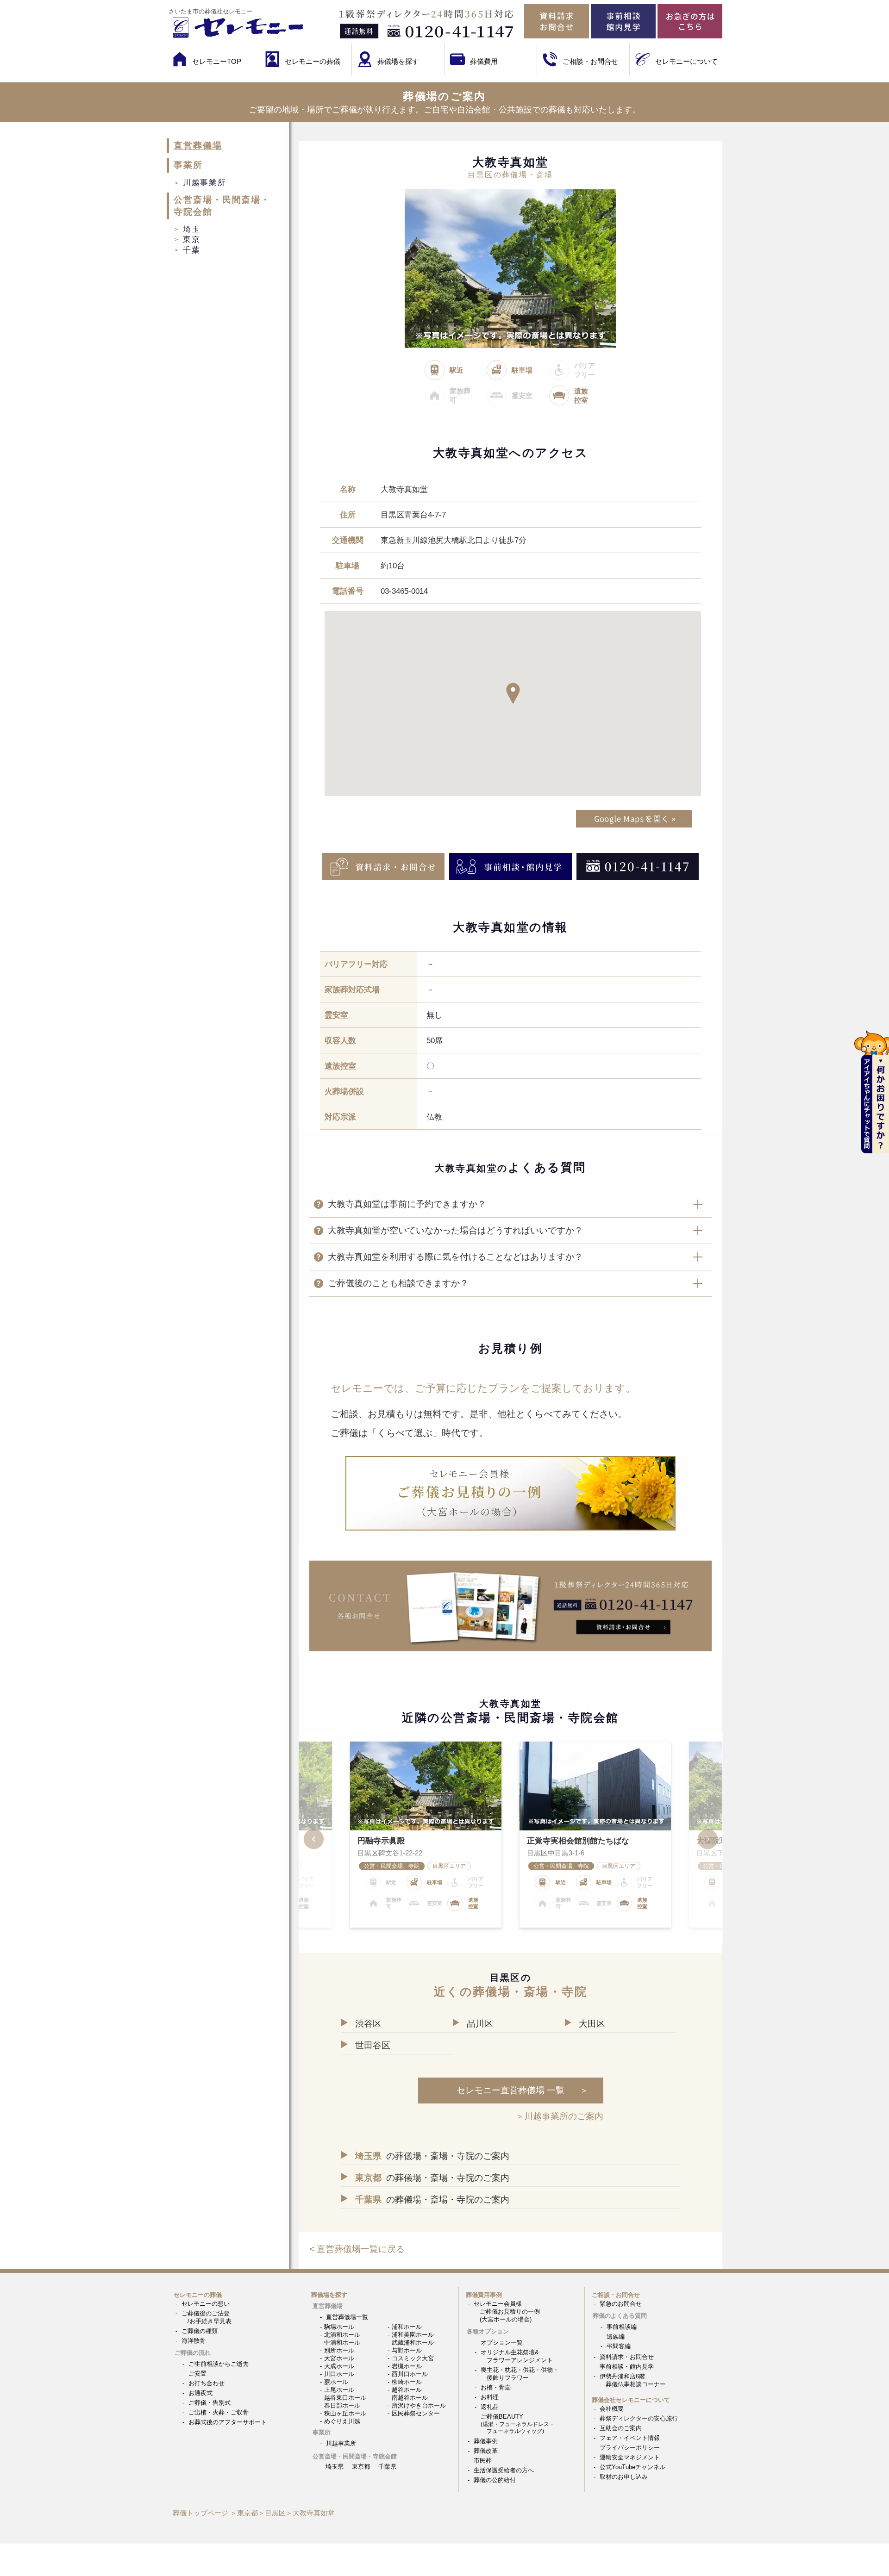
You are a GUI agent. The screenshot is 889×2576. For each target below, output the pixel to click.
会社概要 (612, 2409)
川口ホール (339, 2374)
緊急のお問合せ (621, 2304)
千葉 (191, 250)
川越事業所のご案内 (564, 2116)
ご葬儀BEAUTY (518, 2424)
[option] (595, 1835)
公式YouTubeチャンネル (632, 2467)
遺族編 (616, 2336)
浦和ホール (407, 2327)
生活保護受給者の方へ (504, 2470)
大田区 (592, 2024)
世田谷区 (373, 2045)
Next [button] (702, 1839)
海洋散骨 (194, 2341)
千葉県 (387, 2467)
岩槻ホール (407, 2366)
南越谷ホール (410, 2398)
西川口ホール (410, 2374)
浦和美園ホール (413, 2335)
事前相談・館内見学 (627, 2367)
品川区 (480, 2024)
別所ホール (339, 2350)
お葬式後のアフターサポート (228, 2422)
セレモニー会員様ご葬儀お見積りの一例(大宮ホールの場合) (507, 2312)
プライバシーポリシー (630, 2448)
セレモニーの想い (206, 2304)
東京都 (361, 2467)
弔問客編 (619, 2346)
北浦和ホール (342, 2335)
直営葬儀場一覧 (347, 2317)
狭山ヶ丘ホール (345, 2413)
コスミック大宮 (413, 2358)
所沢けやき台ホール (419, 2405)
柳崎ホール (407, 2382)
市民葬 (483, 2461)
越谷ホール (407, 2390)
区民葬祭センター (416, 2413)
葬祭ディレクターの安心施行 (639, 2418)
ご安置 (197, 2374)
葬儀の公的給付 (495, 2480)
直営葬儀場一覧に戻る (361, 2249)
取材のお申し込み (624, 2477)
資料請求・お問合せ (627, 2357)
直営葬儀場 (198, 146)
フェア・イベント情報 (630, 2438)
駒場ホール (339, 2327)
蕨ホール (336, 2382)
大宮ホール (339, 2358)
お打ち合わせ (207, 2383)
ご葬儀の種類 (200, 2331)
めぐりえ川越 (342, 2421)
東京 (191, 239)
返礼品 (490, 2407)
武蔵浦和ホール (413, 2343)
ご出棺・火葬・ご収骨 (219, 2412)
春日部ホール (342, 2405)
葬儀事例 (486, 2441)
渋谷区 (368, 2024)
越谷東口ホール (345, 2398)
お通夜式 (200, 2393)
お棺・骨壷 (496, 2387)
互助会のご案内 (621, 2428)
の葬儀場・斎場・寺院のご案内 (432, 2156)
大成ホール (339, 2366)
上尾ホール (339, 2390)
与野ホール (407, 2350)
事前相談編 (622, 2327)
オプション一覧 (502, 2343)
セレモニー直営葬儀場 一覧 (510, 2090)
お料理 (490, 2397)
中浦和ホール (342, 2343)
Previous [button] (320, 1839)
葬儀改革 (486, 2451)
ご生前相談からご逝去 (219, 2364)
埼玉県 (335, 2467)
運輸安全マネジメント (630, 2457)
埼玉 (191, 229)
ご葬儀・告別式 (210, 2403)
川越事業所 (205, 182)
